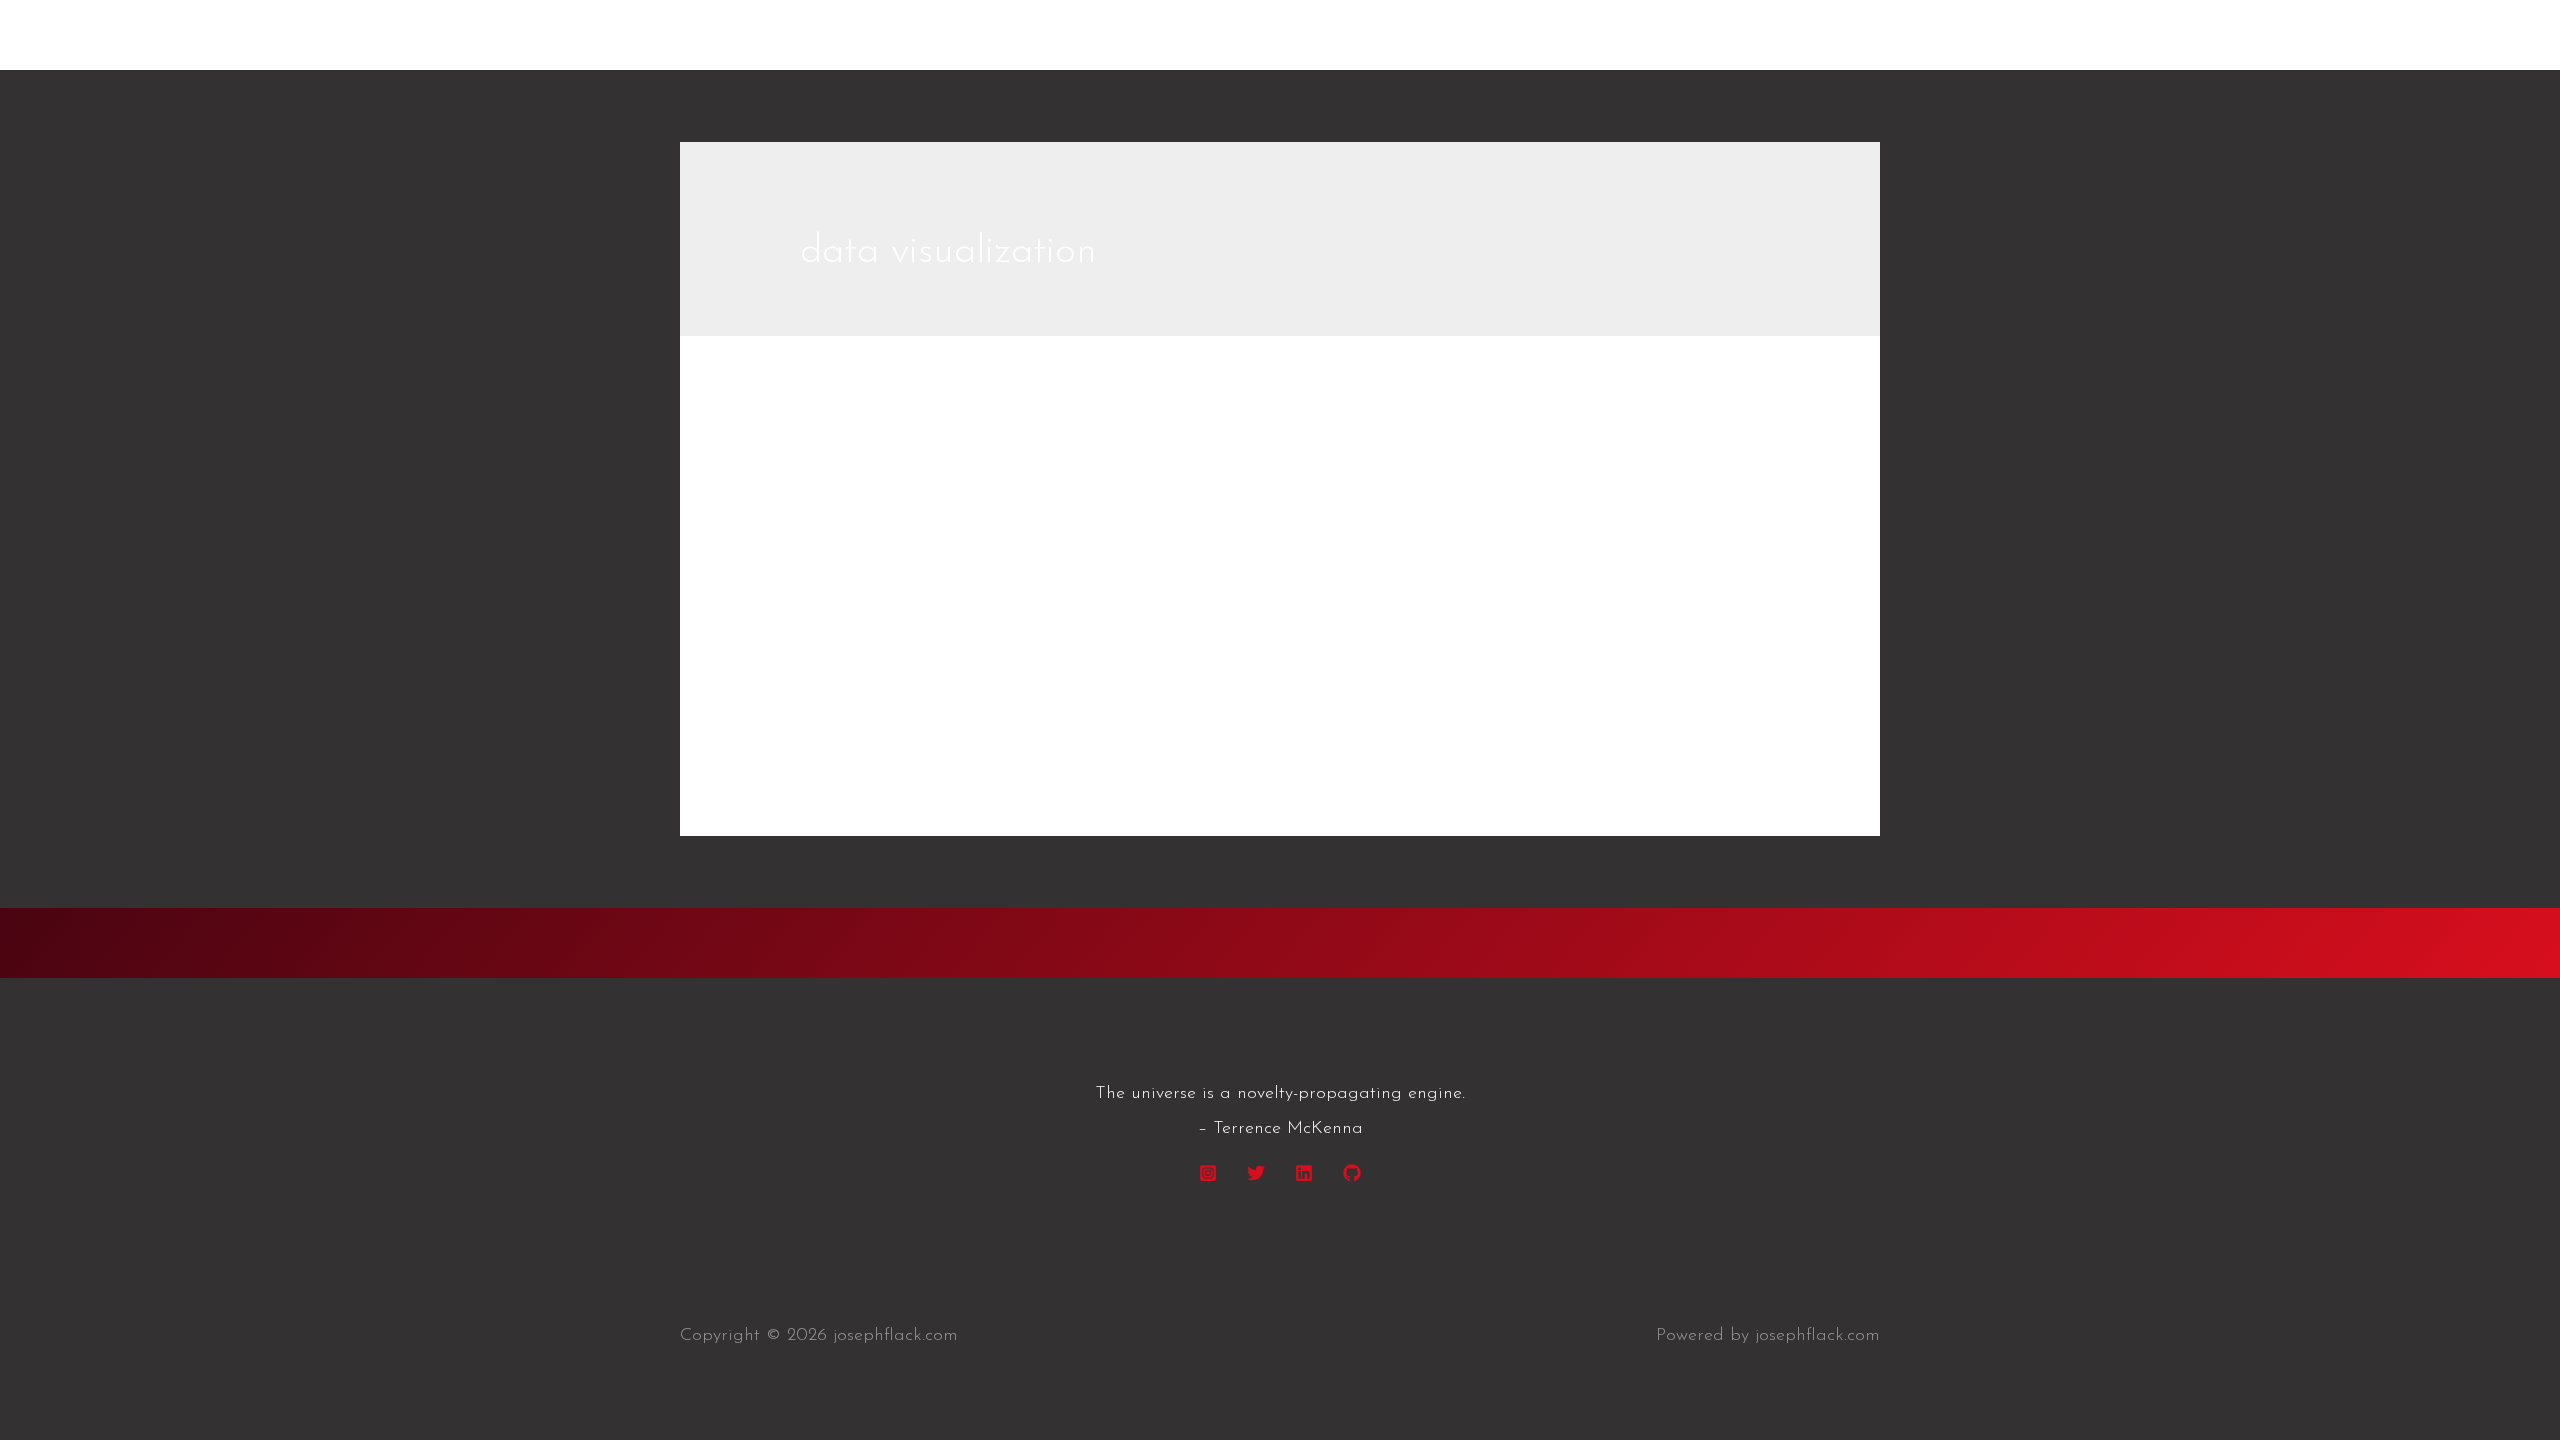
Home (1777, 35)
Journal (829, 506)
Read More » (853, 722)
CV (1849, 35)
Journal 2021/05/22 (961, 459)
